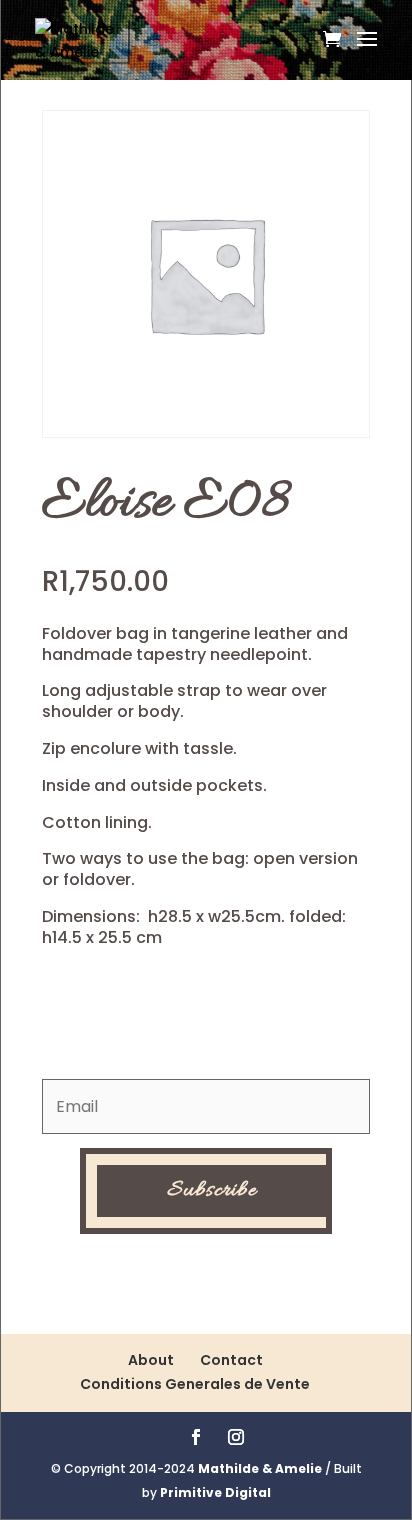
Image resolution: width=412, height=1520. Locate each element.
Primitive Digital (215, 1492)
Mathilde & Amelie (260, 1468)
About (151, 1360)
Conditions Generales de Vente (195, 1384)
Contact (231, 1360)
